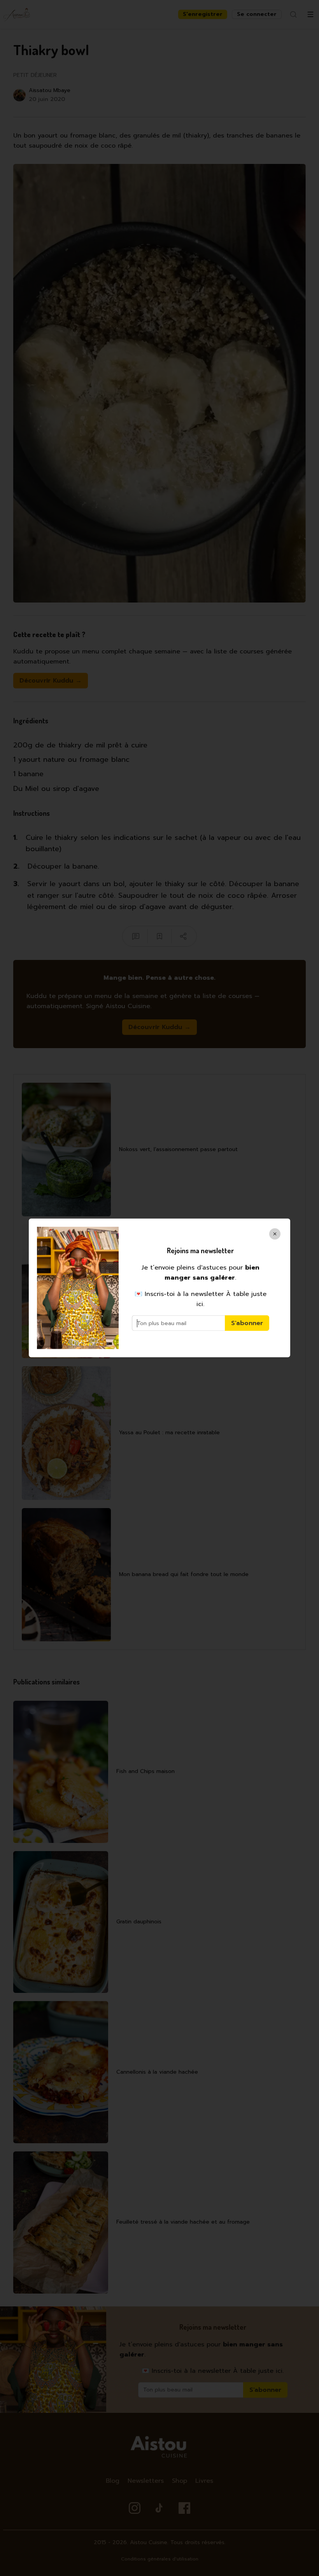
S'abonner (247, 1323)
